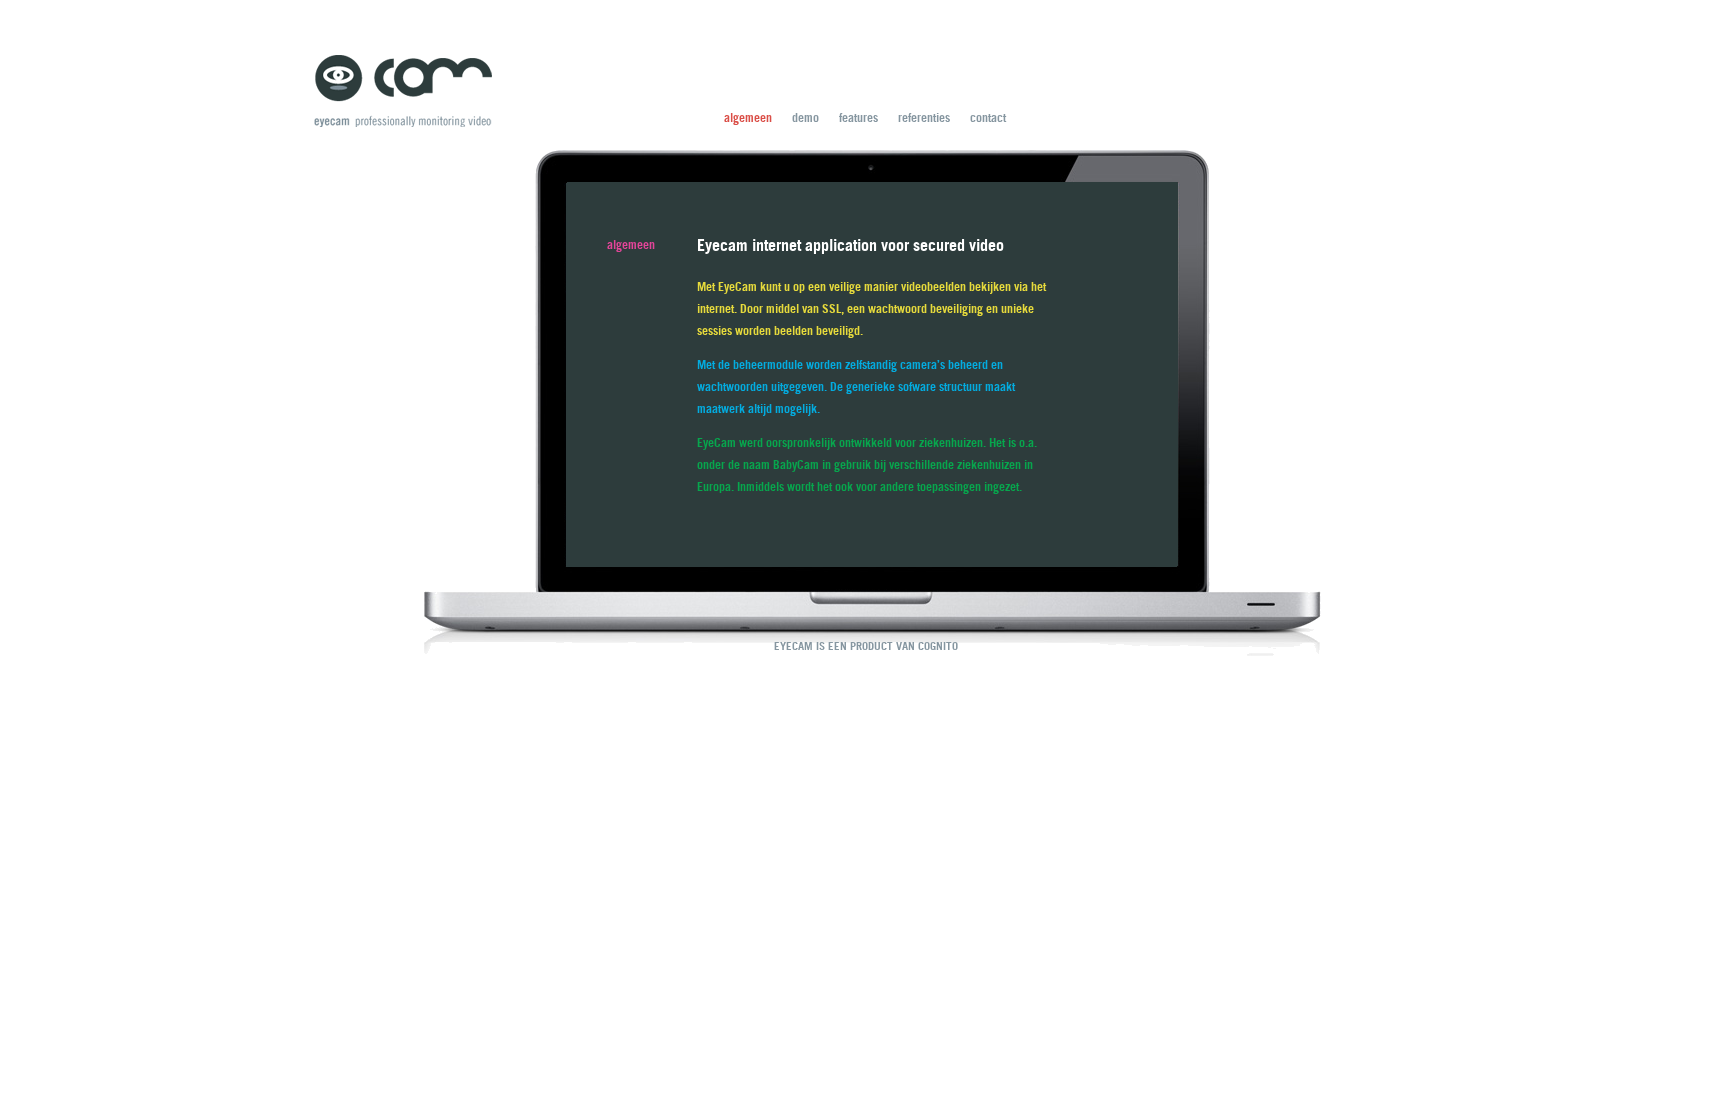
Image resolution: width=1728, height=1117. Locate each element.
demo (805, 117)
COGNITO (938, 646)
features (858, 117)
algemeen (748, 117)
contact (988, 117)
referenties (924, 117)
